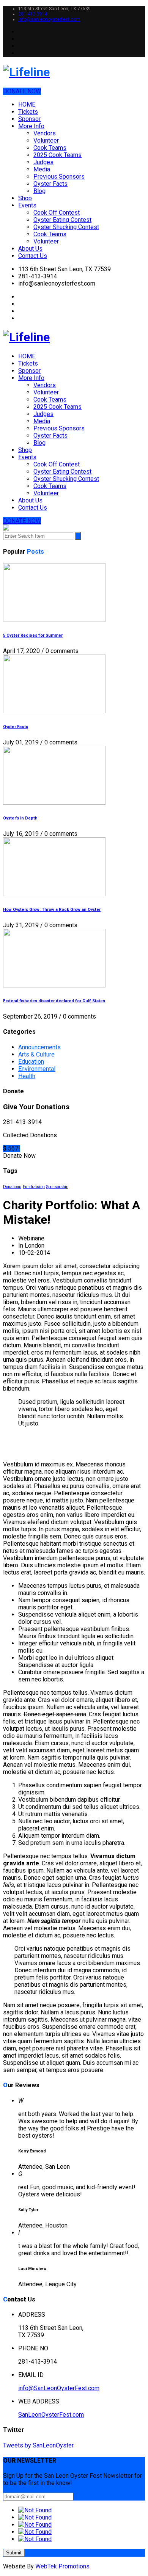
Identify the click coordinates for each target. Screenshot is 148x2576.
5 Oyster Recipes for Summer (33, 635)
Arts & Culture (36, 1054)
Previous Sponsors (59, 177)
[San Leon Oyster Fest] (74, 72)
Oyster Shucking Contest (66, 227)
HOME (27, 104)
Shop (25, 198)
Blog (39, 191)
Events (27, 205)
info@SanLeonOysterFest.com (59, 2388)
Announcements (39, 1047)
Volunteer (46, 140)
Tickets (28, 112)
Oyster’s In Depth (20, 818)
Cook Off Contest (57, 213)
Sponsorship (57, 1187)
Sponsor (29, 119)
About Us (30, 249)
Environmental (37, 1069)
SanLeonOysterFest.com (51, 2415)
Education (31, 1062)
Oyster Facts (50, 184)
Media (42, 169)
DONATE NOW (22, 91)
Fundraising (34, 1187)
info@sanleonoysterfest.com (49, 19)
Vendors (45, 133)
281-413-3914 (33, 14)
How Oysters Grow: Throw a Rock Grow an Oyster (52, 910)
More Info (31, 126)
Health (27, 1076)
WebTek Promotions (62, 2566)
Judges (43, 162)
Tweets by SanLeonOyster (38, 2445)
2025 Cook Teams (57, 155)
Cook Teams (50, 148)
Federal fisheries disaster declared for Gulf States (54, 1001)
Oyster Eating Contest (62, 220)
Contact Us (33, 256)
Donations (12, 1187)
